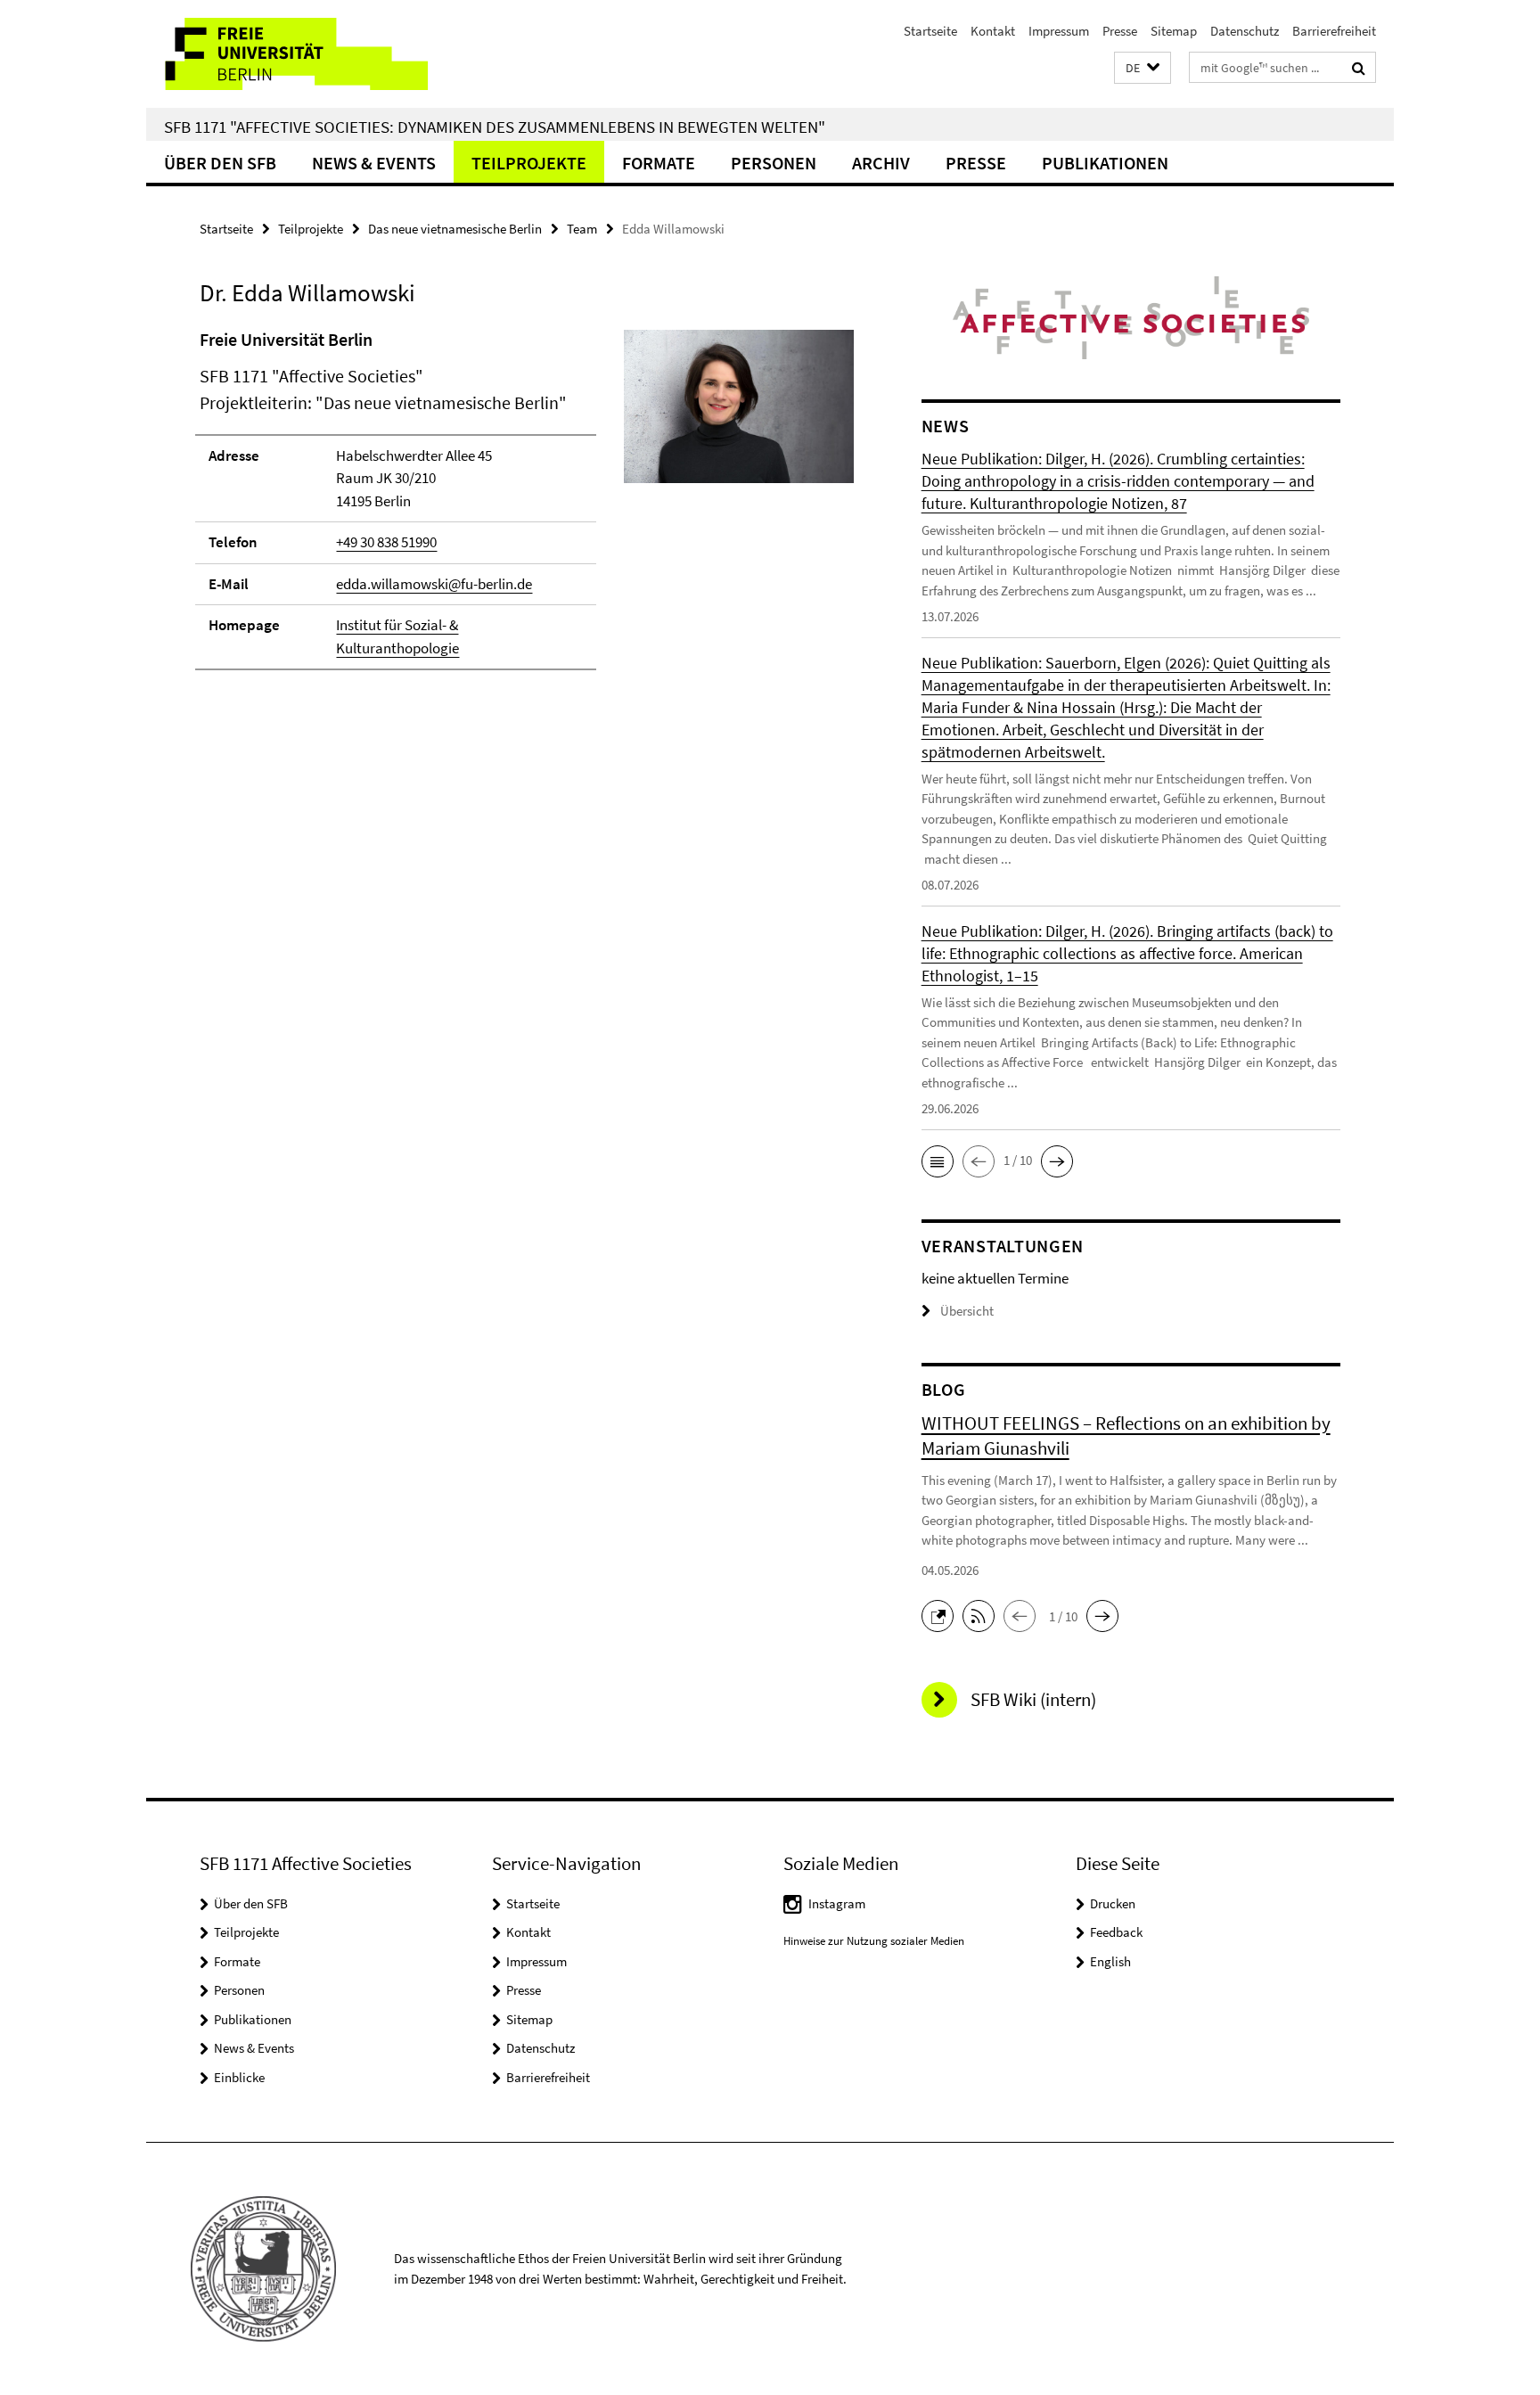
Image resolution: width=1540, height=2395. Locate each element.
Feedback (1116, 1932)
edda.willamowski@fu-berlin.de (434, 584)
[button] (1143, 68)
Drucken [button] (1113, 1903)
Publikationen (1105, 163)
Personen (774, 163)
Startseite (930, 31)
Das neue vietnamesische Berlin (455, 229)
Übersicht (967, 1311)
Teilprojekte (529, 163)
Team (582, 229)
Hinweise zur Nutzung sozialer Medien (874, 1941)
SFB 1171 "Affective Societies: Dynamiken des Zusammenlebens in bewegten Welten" (495, 127)
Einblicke (239, 2077)
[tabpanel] (527, 508)
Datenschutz (1245, 31)
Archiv (881, 163)
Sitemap (1174, 31)
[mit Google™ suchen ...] (1359, 68)
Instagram (837, 1903)
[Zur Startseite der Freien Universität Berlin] (295, 54)
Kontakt (993, 31)
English (1110, 1961)
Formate (659, 163)
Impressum (1059, 31)
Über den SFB (220, 163)
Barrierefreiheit (1334, 31)
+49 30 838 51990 (386, 542)
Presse (1120, 31)
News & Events (374, 163)
